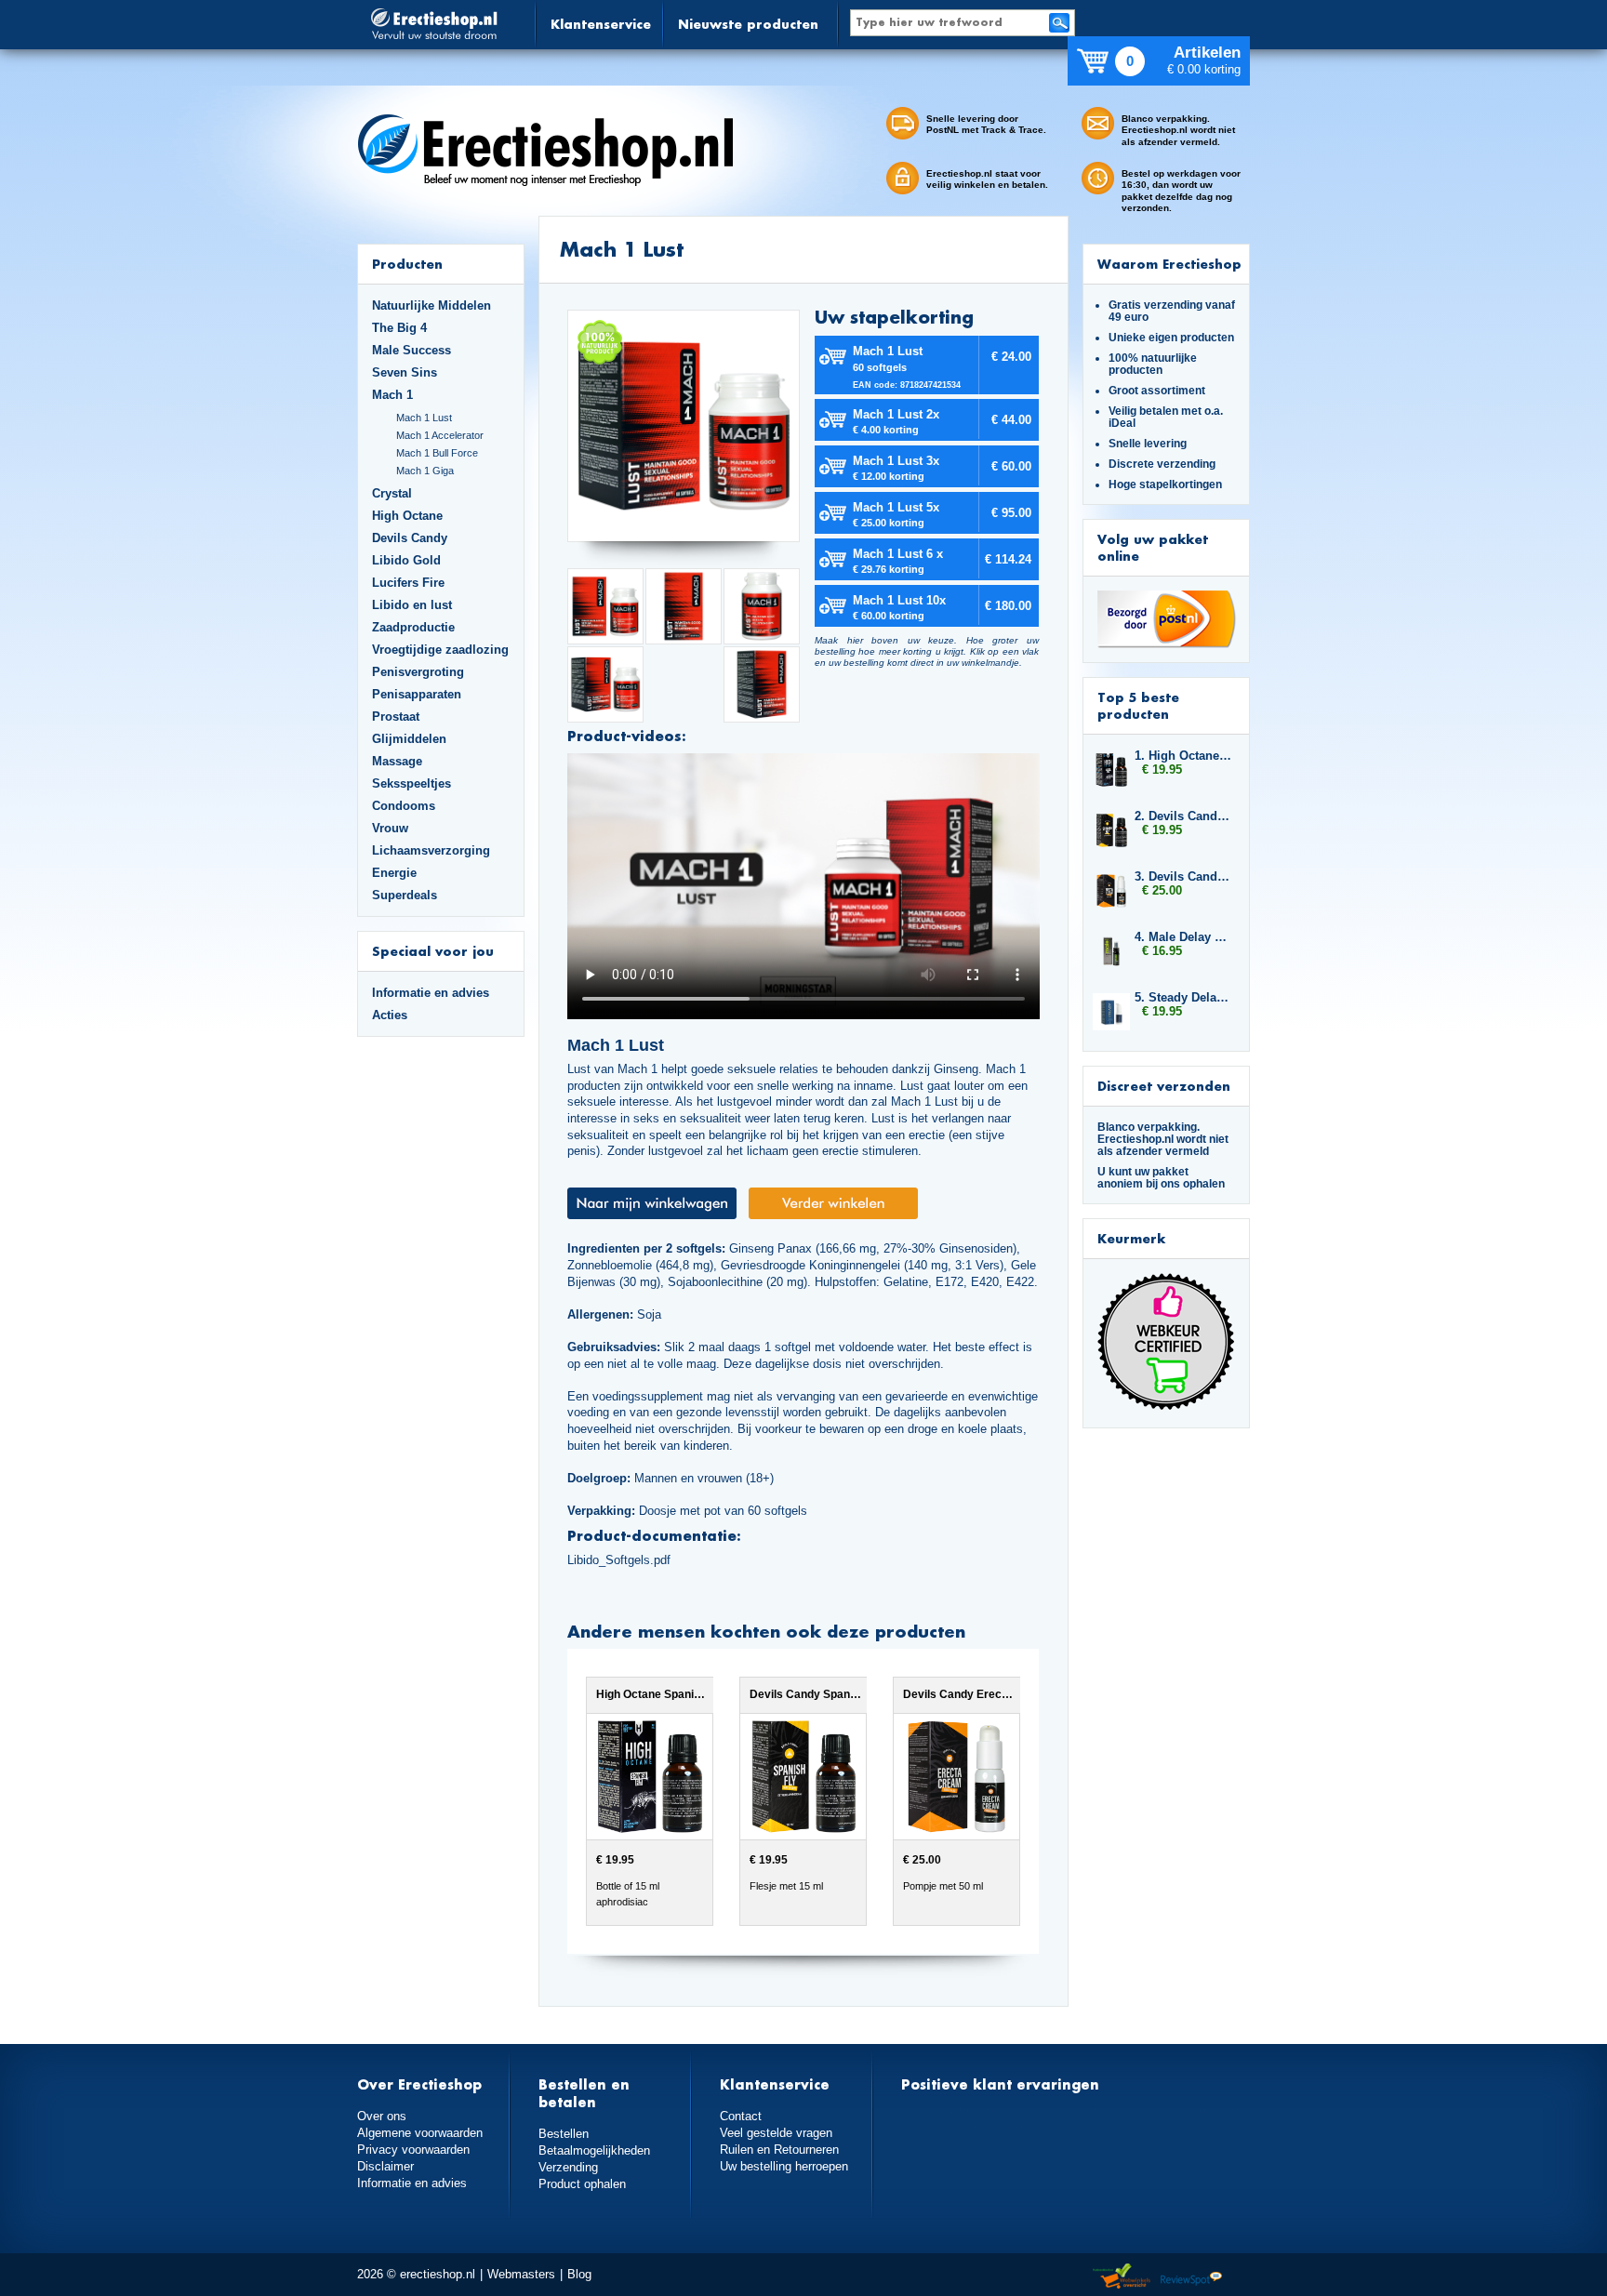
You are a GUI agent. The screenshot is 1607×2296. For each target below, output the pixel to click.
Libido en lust (412, 605)
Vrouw (390, 828)
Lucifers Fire (408, 583)
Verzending (568, 2167)
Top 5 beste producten (1138, 705)
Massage (397, 761)
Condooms (404, 806)
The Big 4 (399, 328)
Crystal (392, 493)
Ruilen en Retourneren (779, 2150)
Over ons (382, 2116)
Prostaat (396, 717)
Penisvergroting (418, 672)
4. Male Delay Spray (1183, 937)
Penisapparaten (417, 694)
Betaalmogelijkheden (594, 2150)
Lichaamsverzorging (431, 850)
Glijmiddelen (409, 739)
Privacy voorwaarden (413, 2150)
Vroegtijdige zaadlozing (440, 650)
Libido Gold (406, 560)
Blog (579, 2274)
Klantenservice (601, 24)
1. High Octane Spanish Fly (1183, 756)
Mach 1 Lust (424, 418)
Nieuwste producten (748, 24)
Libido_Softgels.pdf (619, 1560)
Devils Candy (410, 538)
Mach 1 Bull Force (437, 453)
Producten (407, 264)
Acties (390, 1015)
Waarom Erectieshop (1169, 264)
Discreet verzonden (1164, 1086)
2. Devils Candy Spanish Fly (1183, 816)
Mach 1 (392, 395)
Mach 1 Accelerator (440, 435)
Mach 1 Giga (425, 471)
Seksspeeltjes (412, 783)
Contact (741, 2116)
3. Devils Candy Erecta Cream (1183, 876)
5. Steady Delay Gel (1183, 997)
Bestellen (564, 2134)
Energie (394, 873)
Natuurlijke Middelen (432, 305)
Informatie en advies (431, 993)
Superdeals (405, 895)
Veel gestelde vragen (776, 2133)
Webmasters (521, 2274)
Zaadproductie (413, 627)
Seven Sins (405, 372)
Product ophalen (582, 2184)
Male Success (412, 350)
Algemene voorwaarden (420, 2133)
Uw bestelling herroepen (784, 2166)
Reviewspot (1191, 2277)
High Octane (407, 516)
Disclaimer (385, 2166)
